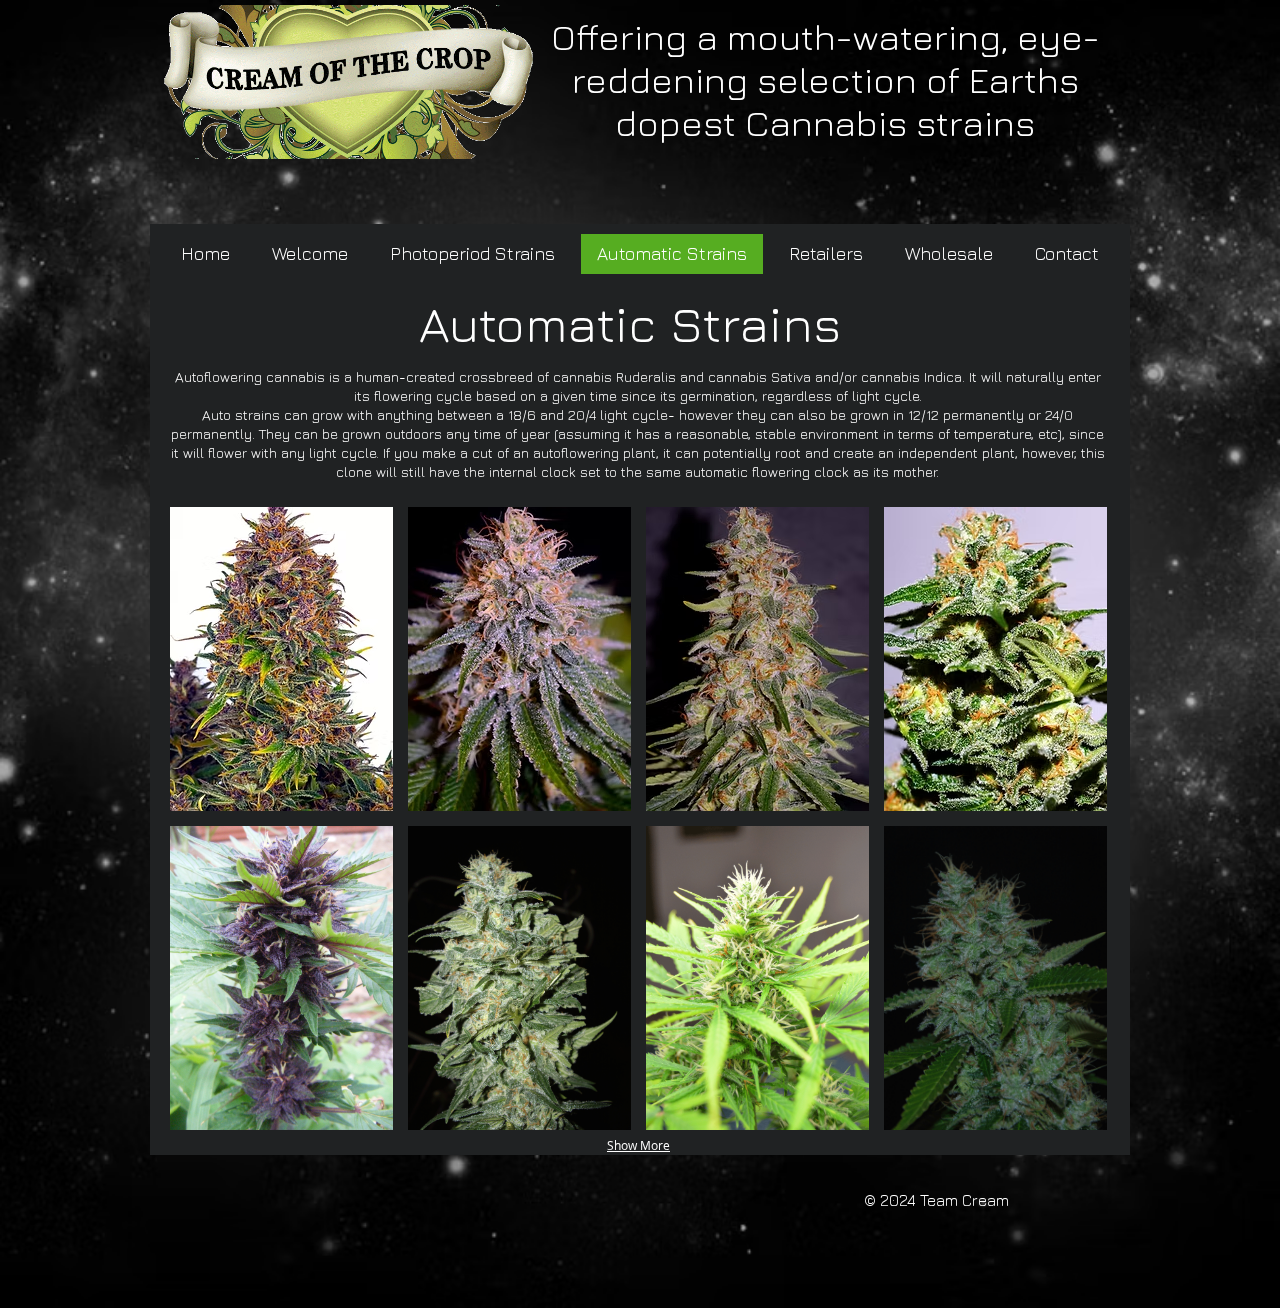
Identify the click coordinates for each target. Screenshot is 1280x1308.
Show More (638, 1145)
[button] (281, 659)
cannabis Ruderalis (614, 376)
